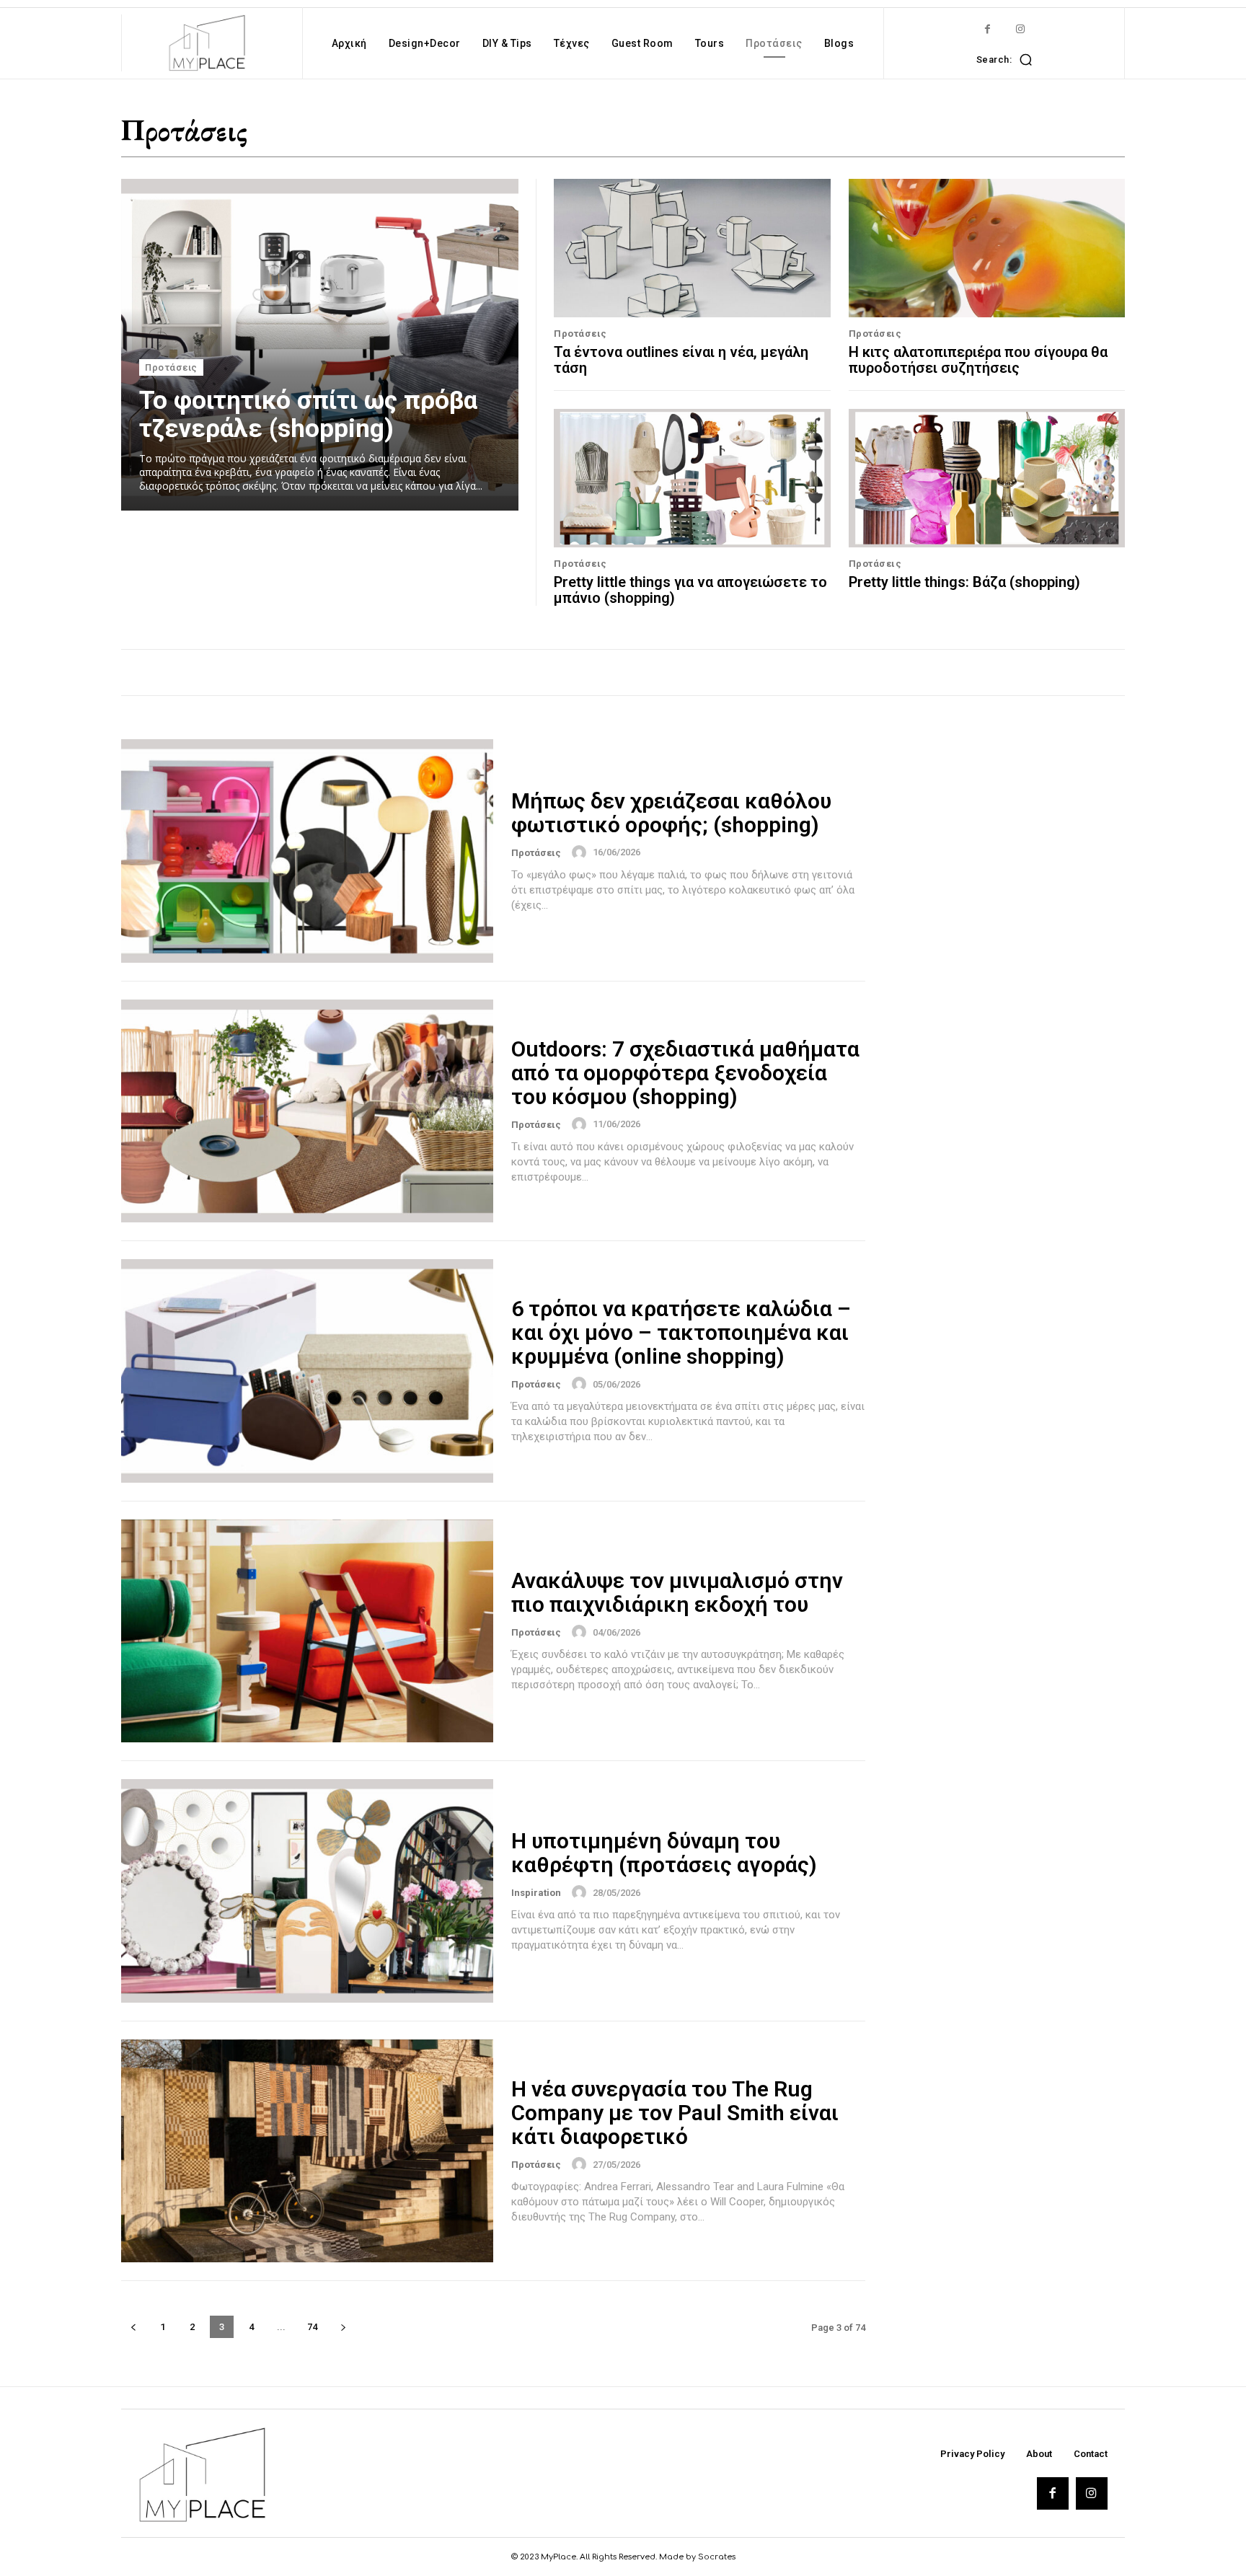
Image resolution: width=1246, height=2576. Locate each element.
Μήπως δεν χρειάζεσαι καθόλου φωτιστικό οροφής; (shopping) (671, 813)
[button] (1008, 59)
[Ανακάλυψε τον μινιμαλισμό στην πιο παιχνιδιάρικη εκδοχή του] (307, 1631)
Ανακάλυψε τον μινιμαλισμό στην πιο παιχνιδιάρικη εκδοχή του (677, 1592)
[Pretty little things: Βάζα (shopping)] (987, 478)
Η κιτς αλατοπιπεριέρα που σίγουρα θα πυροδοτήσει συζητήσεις (978, 360)
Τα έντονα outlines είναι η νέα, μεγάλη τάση (681, 360)
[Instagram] (1020, 29)
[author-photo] (581, 852)
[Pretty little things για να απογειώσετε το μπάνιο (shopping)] (692, 478)
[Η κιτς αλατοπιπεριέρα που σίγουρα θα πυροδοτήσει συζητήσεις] (987, 248)
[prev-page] (133, 2327)
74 (312, 2327)
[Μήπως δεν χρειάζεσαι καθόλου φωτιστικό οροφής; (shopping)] (307, 851)
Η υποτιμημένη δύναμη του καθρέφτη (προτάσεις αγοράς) (664, 1853)
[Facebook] (987, 29)
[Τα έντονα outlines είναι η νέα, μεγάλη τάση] (692, 248)
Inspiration (536, 1893)
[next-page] (343, 2327)
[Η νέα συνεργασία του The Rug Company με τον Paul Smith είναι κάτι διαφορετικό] (307, 2151)
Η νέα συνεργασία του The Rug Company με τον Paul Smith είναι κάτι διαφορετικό (675, 2113)
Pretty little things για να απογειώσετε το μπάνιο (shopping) (690, 590)
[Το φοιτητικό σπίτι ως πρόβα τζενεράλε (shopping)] (320, 345)
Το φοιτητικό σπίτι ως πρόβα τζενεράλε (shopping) (308, 415)
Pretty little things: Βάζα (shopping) (964, 582)
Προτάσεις (171, 367)
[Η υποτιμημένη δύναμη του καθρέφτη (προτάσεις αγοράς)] (307, 1891)
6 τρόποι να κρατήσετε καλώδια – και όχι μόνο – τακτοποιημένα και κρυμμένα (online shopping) (681, 1332)
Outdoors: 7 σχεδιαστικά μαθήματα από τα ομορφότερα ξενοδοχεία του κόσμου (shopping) (685, 1073)
